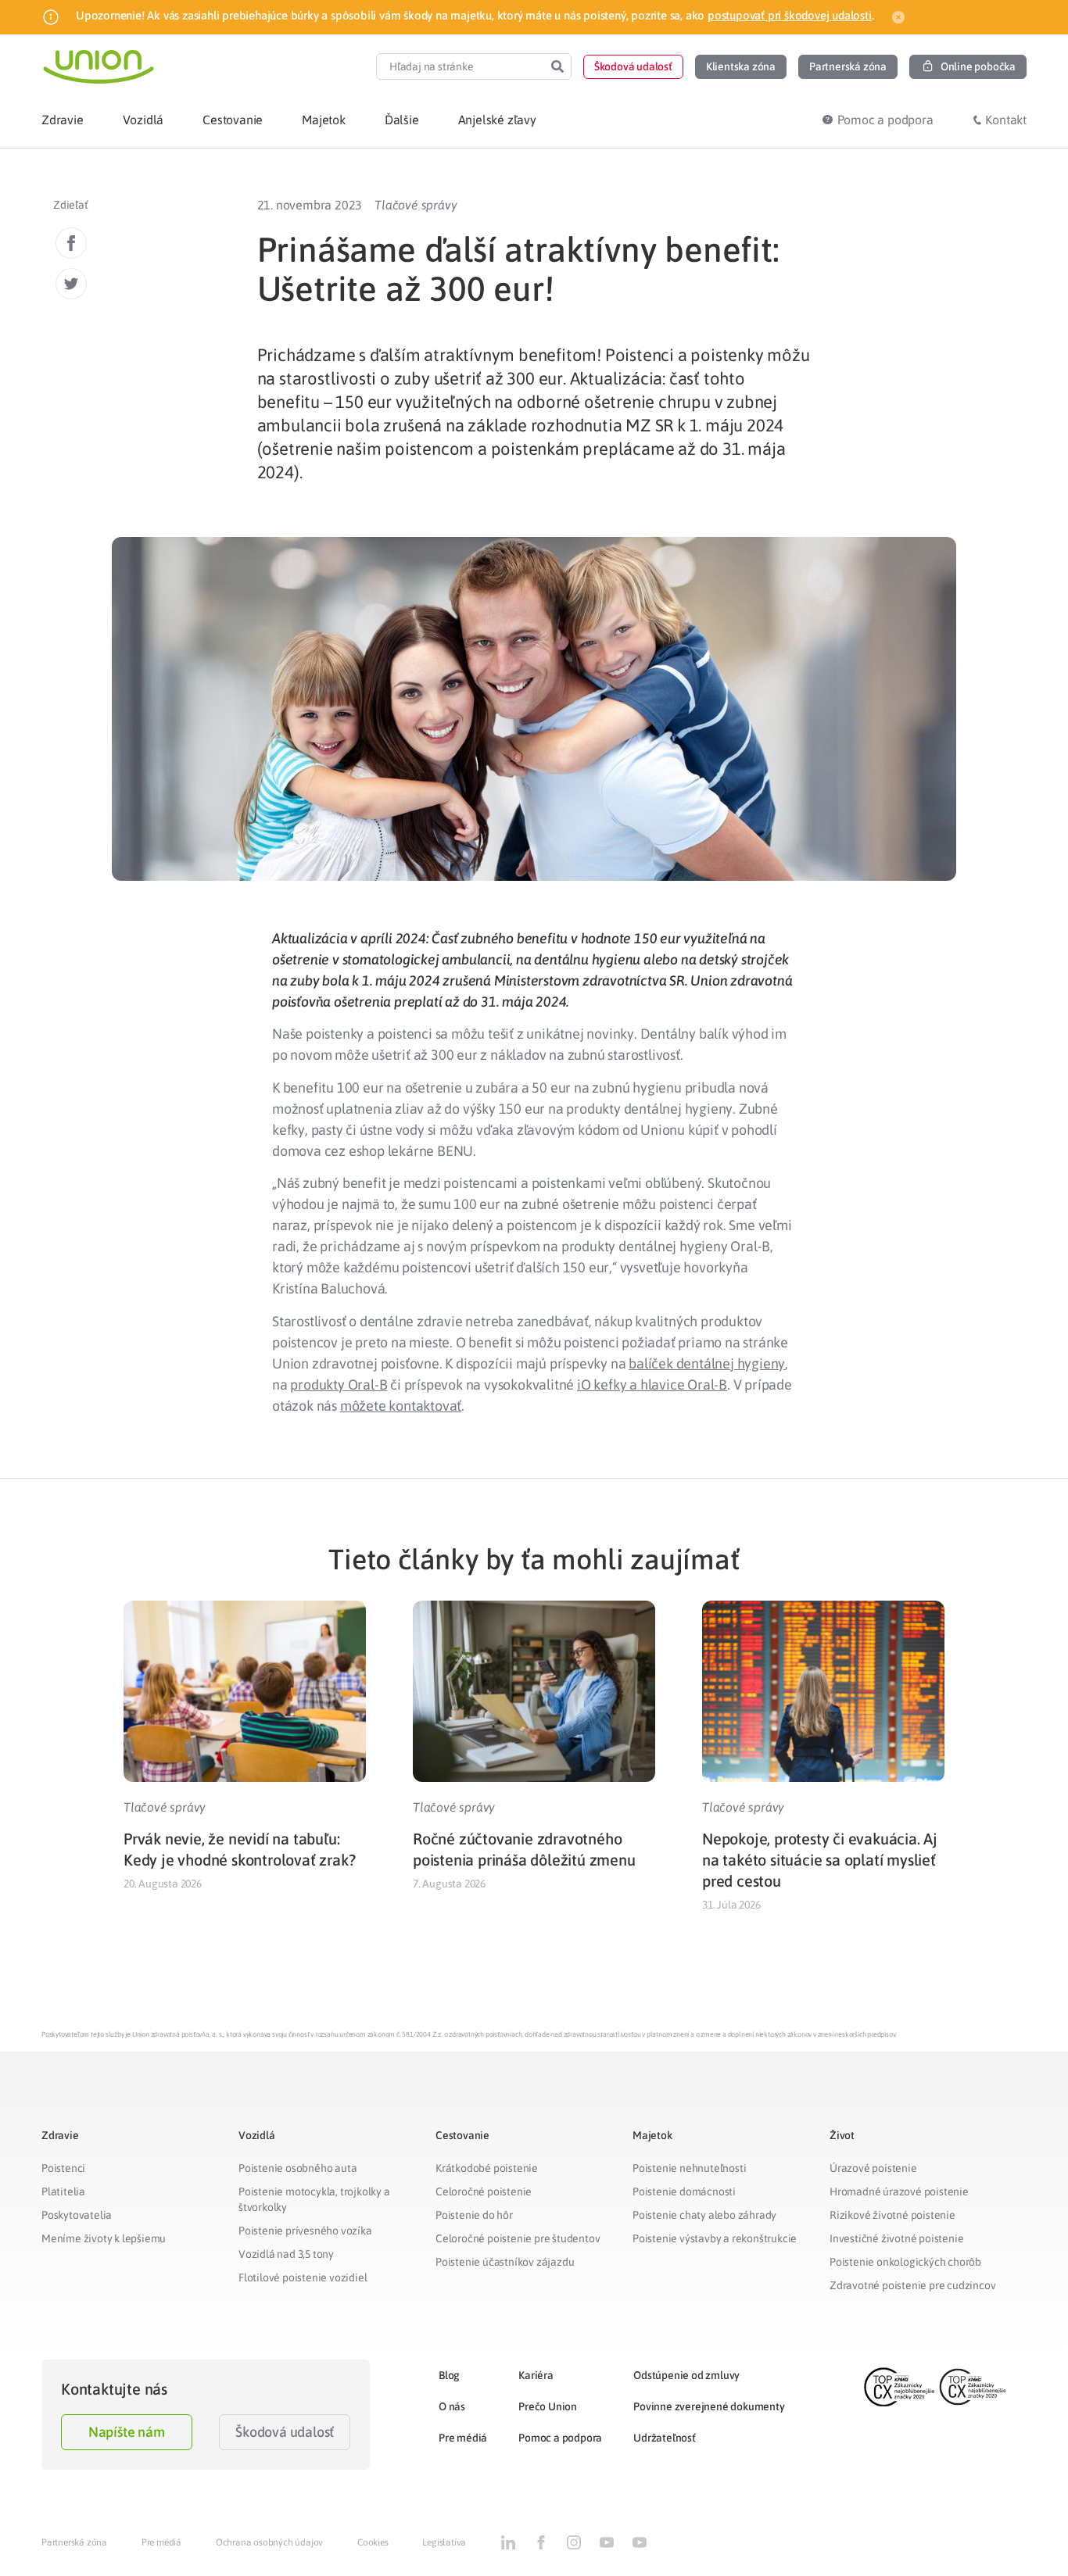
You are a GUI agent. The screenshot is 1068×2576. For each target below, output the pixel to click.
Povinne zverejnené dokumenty (709, 2406)
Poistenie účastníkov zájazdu (505, 2262)
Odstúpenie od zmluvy (686, 2375)
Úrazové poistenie (873, 2168)
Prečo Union (548, 2406)
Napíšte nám (127, 2432)
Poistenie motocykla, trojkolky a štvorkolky (314, 2199)
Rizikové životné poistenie (892, 2215)
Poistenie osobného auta (297, 2168)
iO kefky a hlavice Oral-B (652, 1385)
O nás (452, 2406)
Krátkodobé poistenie (487, 2168)
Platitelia (63, 2191)
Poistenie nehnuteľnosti (689, 2168)
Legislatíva (444, 2542)
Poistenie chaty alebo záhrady (704, 2215)
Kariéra (536, 2375)
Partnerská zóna (74, 2542)
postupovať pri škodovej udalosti (790, 15)
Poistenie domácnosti (684, 2191)
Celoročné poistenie (484, 2191)
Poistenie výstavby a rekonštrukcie (715, 2238)
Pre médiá (463, 2438)
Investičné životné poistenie (896, 2238)
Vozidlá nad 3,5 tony (286, 2254)
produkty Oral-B (339, 1385)
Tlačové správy (416, 205)
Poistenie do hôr (474, 2215)
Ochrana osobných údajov (269, 2542)
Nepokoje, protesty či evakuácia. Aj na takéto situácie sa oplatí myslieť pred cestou (820, 1860)
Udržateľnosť (665, 2438)
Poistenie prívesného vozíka (305, 2231)
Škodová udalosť (285, 2432)
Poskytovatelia (77, 2215)
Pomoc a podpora (560, 2438)
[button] (633, 67)
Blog (449, 2375)
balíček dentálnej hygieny (707, 1363)
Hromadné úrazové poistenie (899, 2191)
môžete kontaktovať (401, 1406)
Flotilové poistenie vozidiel (303, 2277)
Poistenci (63, 2168)
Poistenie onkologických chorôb (905, 2262)
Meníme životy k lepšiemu (104, 2238)
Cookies (373, 2542)
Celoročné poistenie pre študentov (518, 2238)
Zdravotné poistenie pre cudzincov (912, 2285)
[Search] (557, 66)
